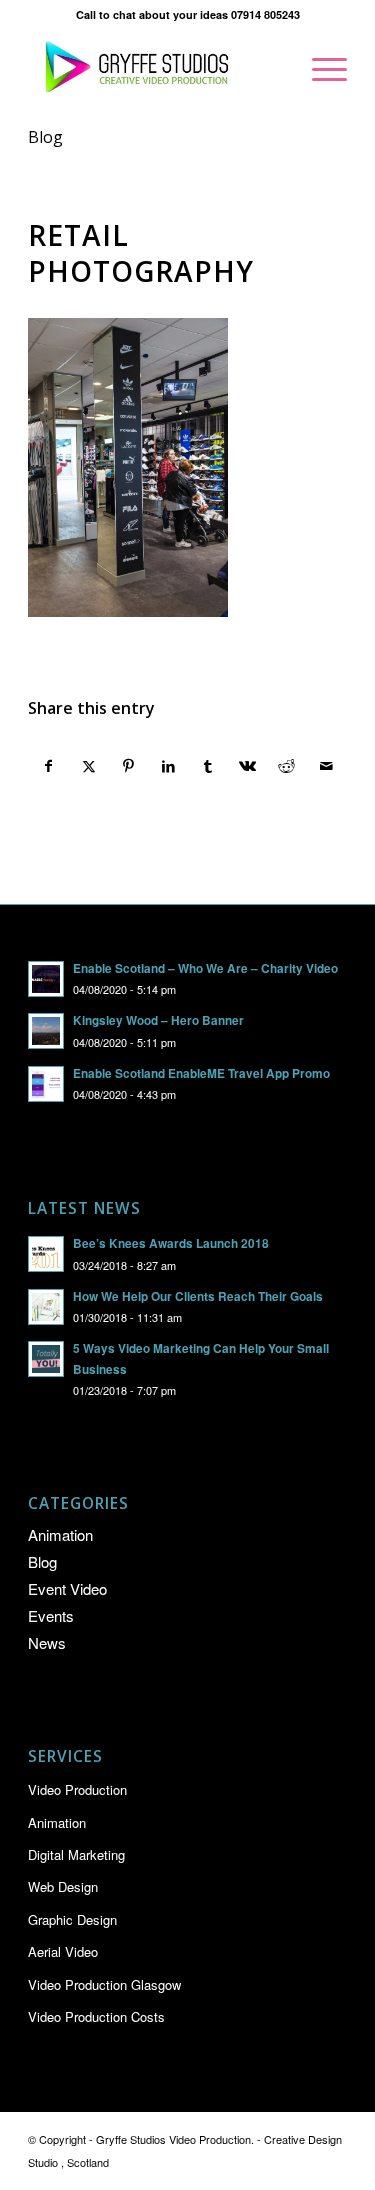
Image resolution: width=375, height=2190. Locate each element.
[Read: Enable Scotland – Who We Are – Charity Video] (46, 979)
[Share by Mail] (326, 766)
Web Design (63, 1886)
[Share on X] (89, 766)
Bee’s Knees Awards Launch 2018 (171, 1243)
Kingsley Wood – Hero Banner (158, 1020)
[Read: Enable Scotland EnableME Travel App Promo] (46, 1084)
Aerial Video (63, 1951)
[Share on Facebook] (49, 766)
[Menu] (319, 69)
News (47, 1642)
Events (51, 1615)
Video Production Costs (96, 2016)
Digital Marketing (76, 1854)
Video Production (77, 1789)
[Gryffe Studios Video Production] (155, 69)
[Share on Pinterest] (128, 766)
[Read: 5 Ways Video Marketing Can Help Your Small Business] (46, 1359)
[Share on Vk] (247, 766)
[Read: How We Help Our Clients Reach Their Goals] (46, 1307)
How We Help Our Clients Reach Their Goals (198, 1296)
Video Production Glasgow (104, 1984)
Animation (60, 1534)
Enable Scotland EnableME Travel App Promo (201, 1073)
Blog (45, 137)
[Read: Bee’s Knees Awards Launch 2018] (46, 1254)
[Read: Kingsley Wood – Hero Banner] (46, 1031)
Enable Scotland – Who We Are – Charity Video (205, 968)
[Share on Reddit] (287, 766)
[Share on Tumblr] (208, 766)
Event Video (67, 1588)
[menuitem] (319, 69)
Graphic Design (72, 1919)
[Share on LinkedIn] (168, 766)
